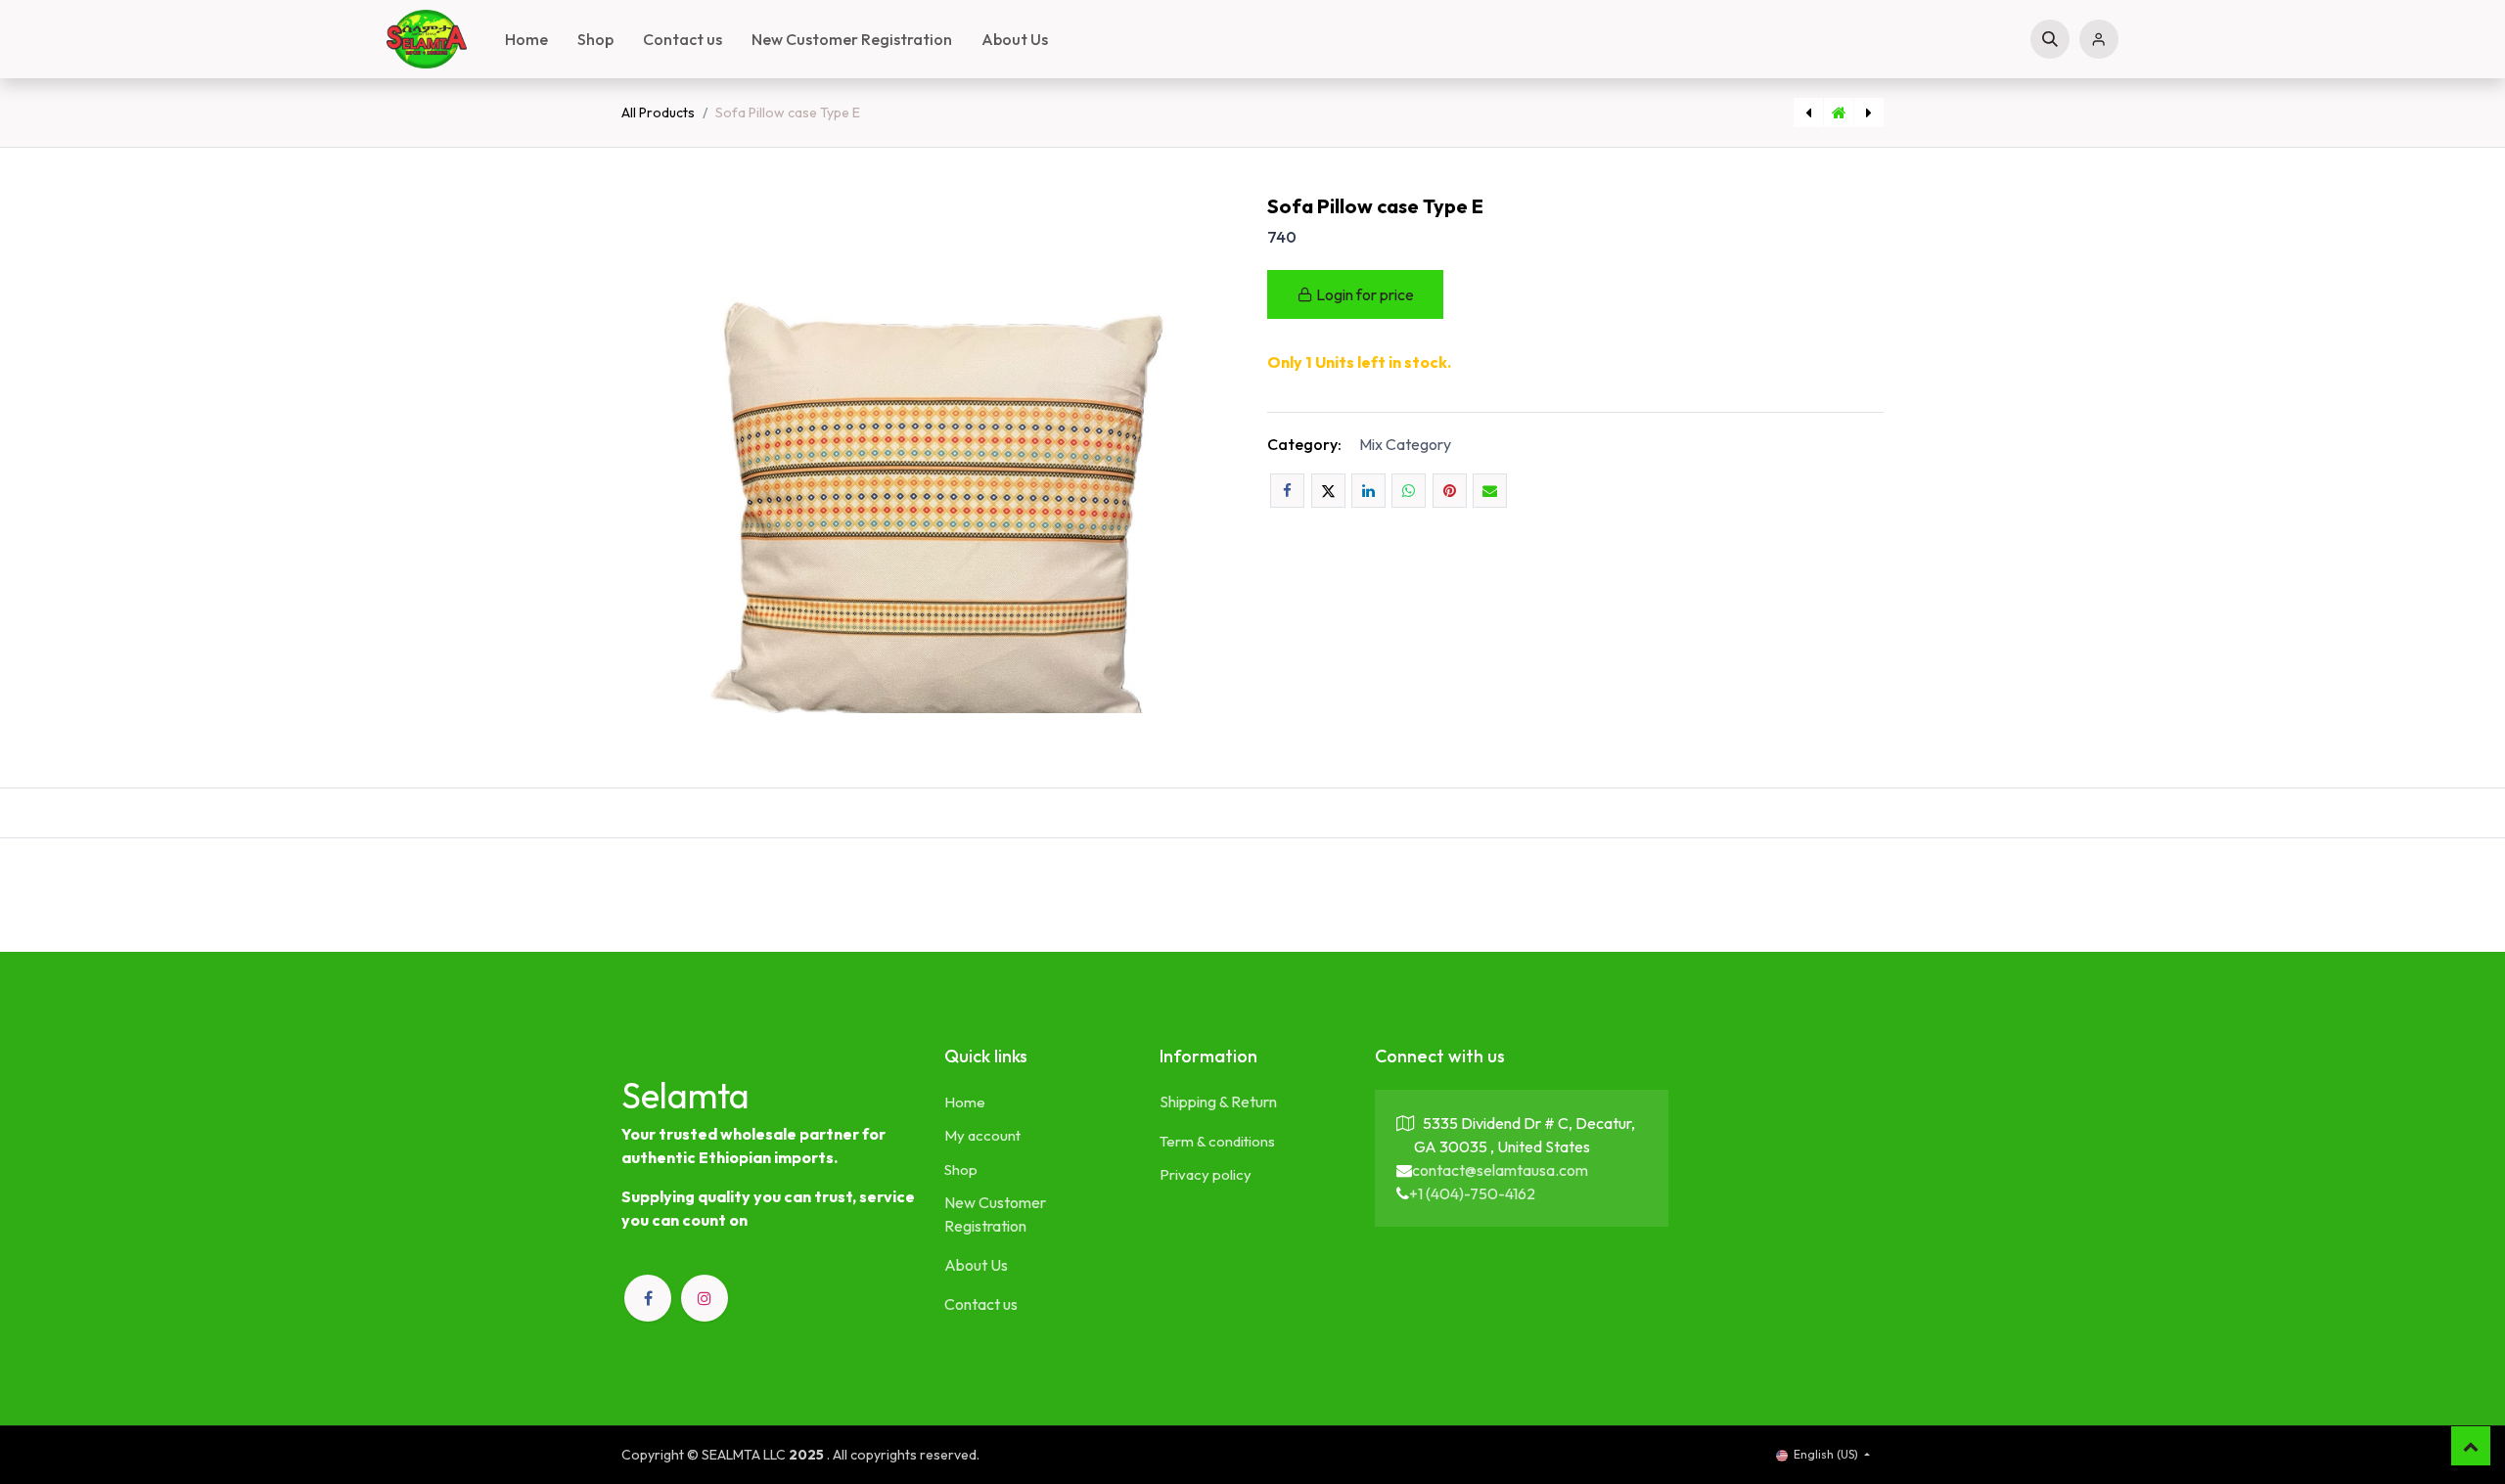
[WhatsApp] (1409, 491)
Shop (961, 1169)
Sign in (2099, 39)
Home (965, 1102)
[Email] (1490, 491)
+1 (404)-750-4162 (1472, 1193)
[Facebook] (1287, 491)
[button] (2050, 39)
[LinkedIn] (1368, 491)
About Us (976, 1265)
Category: (1304, 444)
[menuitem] (526, 39)
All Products (658, 112)
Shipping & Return (1218, 1102)
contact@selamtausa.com (1500, 1170)
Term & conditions (1217, 1141)
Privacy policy (1206, 1174)
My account (982, 1135)
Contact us (981, 1304)
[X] (1328, 491)
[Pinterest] (1450, 491)
